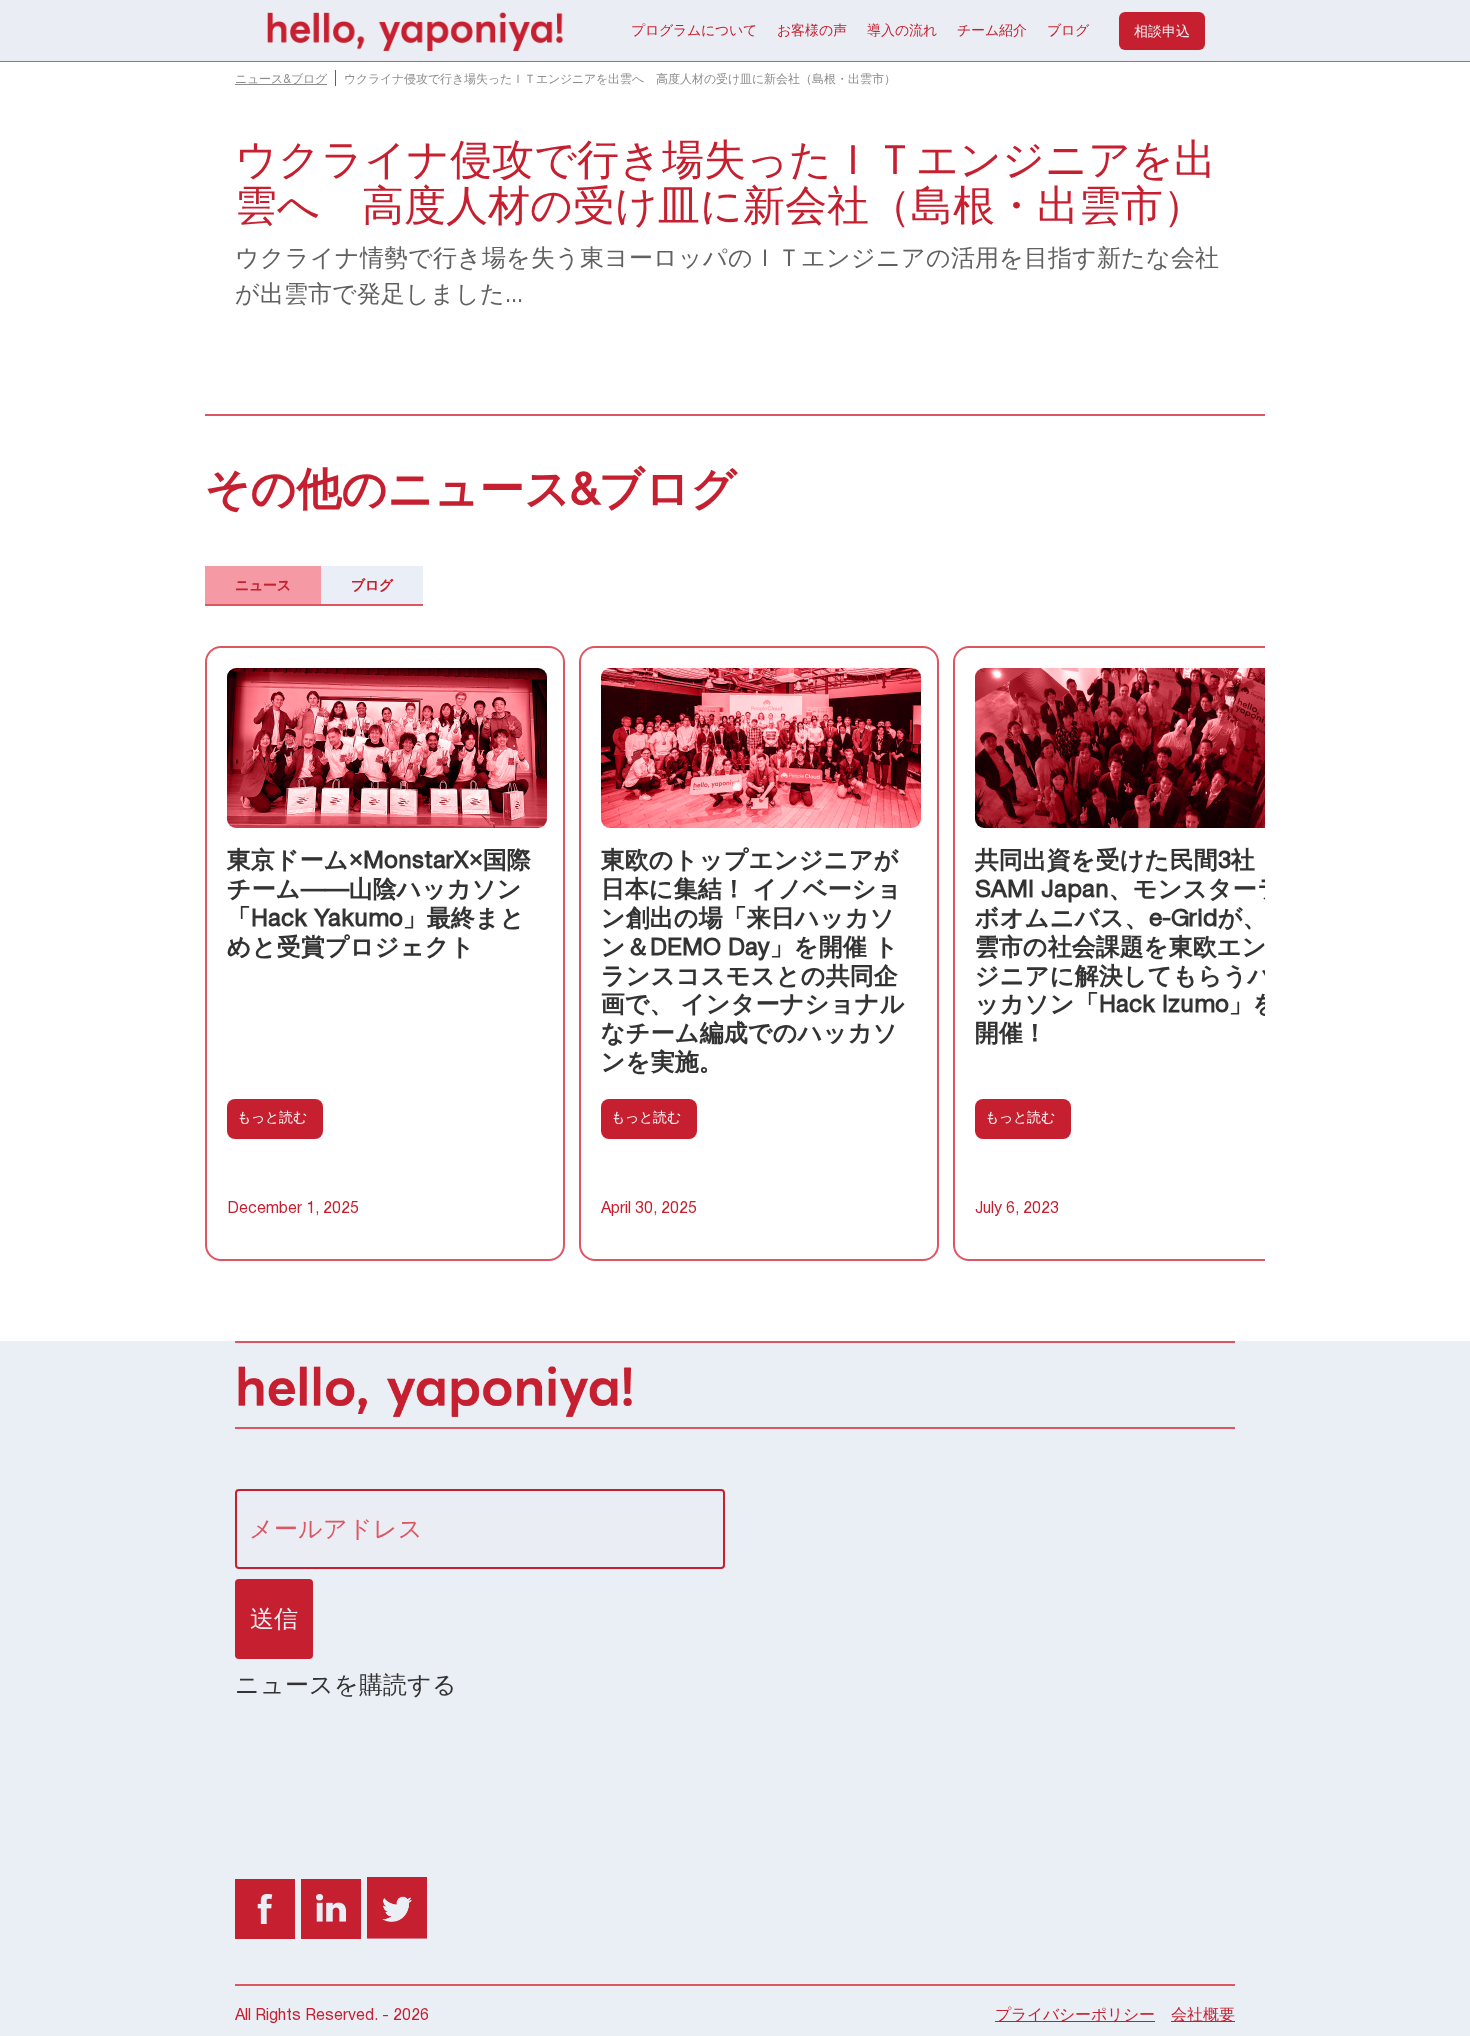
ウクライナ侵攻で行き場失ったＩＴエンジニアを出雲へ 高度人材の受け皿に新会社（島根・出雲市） (620, 79)
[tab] (263, 586)
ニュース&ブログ (281, 79)
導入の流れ (902, 30)
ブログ (1068, 30)
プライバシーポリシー (1075, 2016)
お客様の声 (812, 30)
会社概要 (1203, 2016)
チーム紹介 (992, 30)
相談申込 (1162, 31)
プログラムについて (694, 30)
